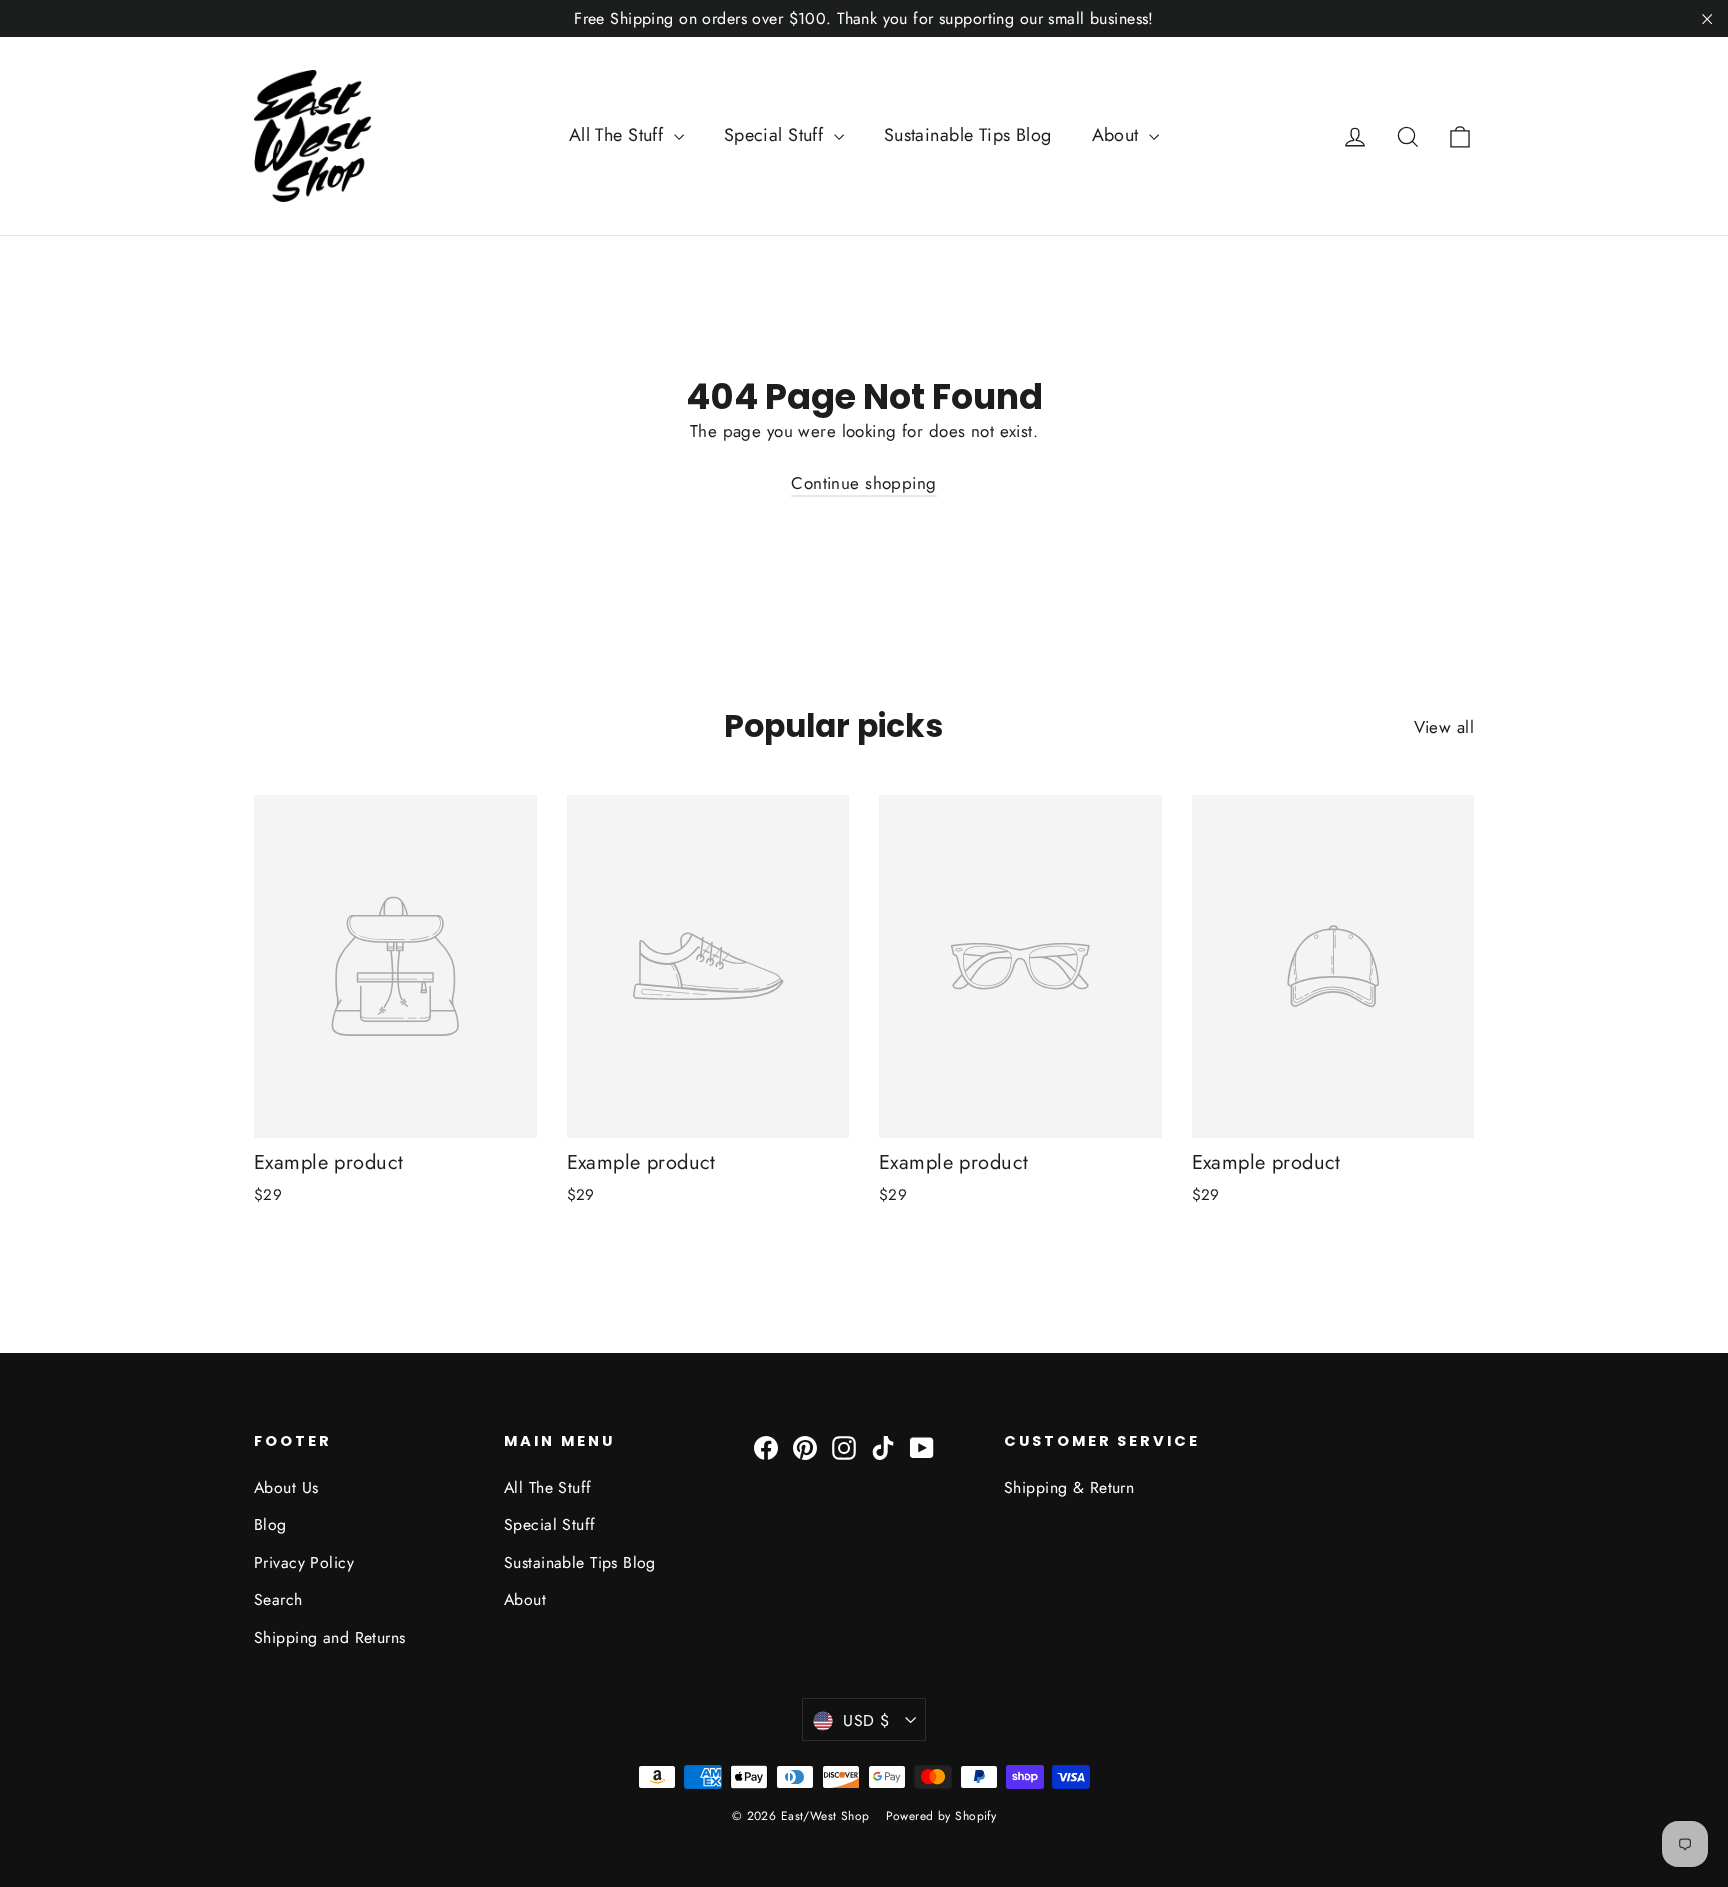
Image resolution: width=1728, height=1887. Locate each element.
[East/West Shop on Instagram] (844, 1446)
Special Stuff (776, 135)
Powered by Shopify (941, 1816)
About (1118, 135)
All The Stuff (619, 135)
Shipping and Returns (330, 1637)
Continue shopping (863, 483)
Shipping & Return (1069, 1487)
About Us (286, 1487)
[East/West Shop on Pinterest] (805, 1446)
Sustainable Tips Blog (968, 135)
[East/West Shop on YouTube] (922, 1446)
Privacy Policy (304, 1562)
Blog (270, 1524)
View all (1444, 727)
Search (278, 1599)
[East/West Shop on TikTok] (883, 1446)
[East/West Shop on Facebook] (766, 1446)
